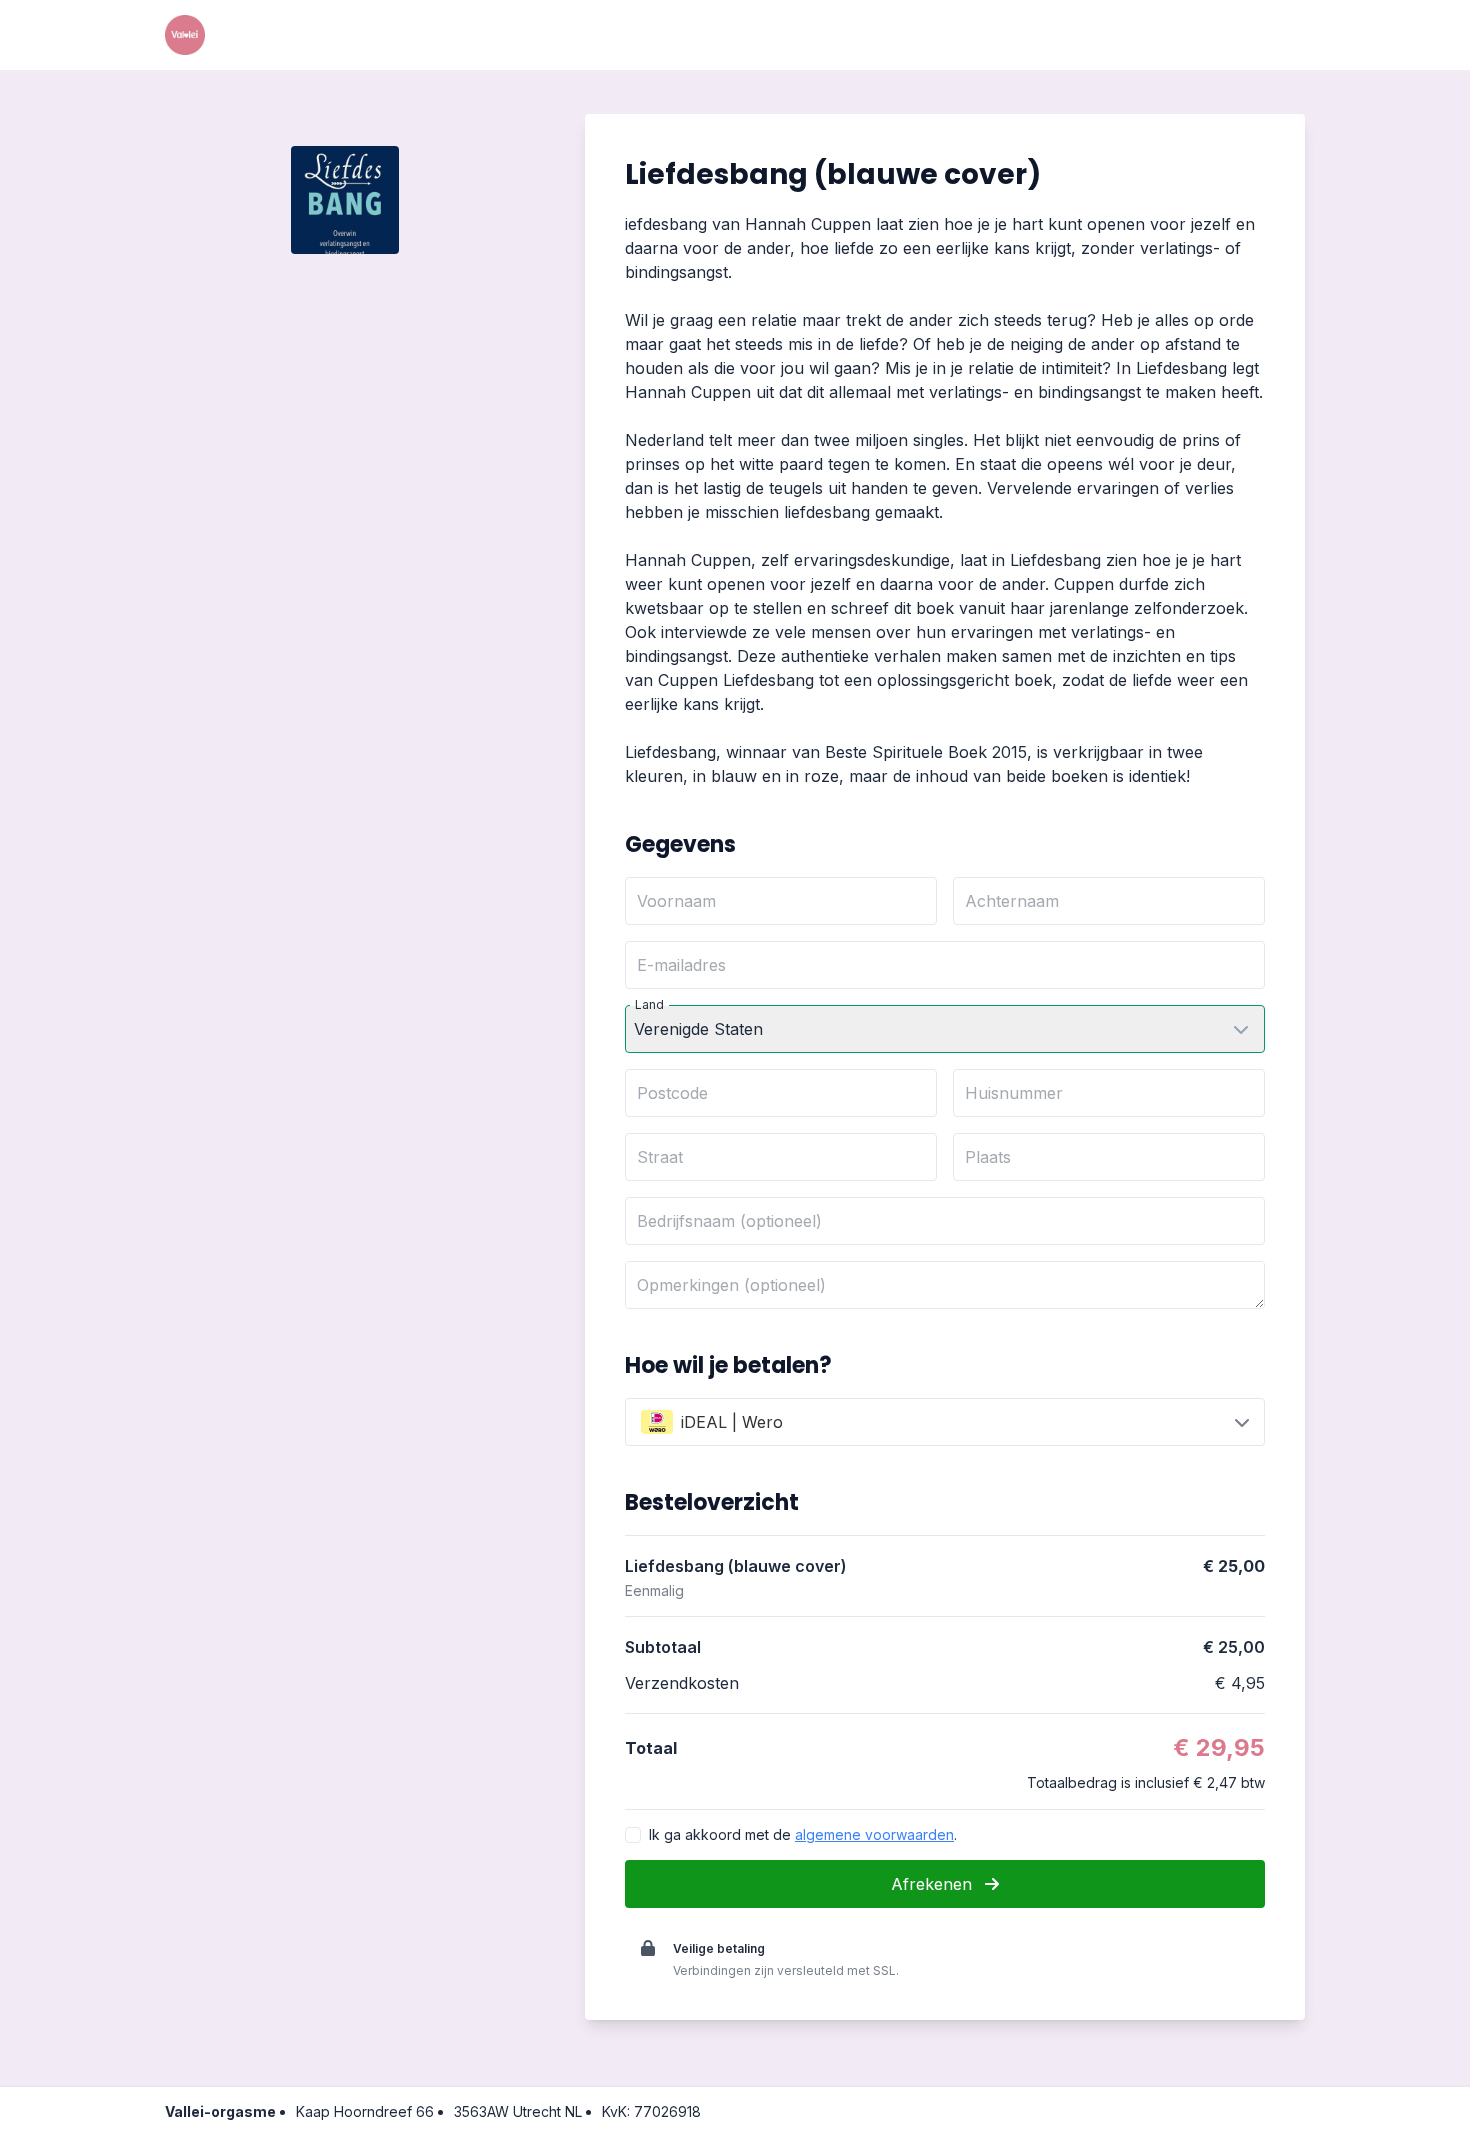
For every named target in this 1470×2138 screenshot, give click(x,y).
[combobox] (945, 1422)
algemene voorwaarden (874, 1834)
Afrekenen (934, 1884)
